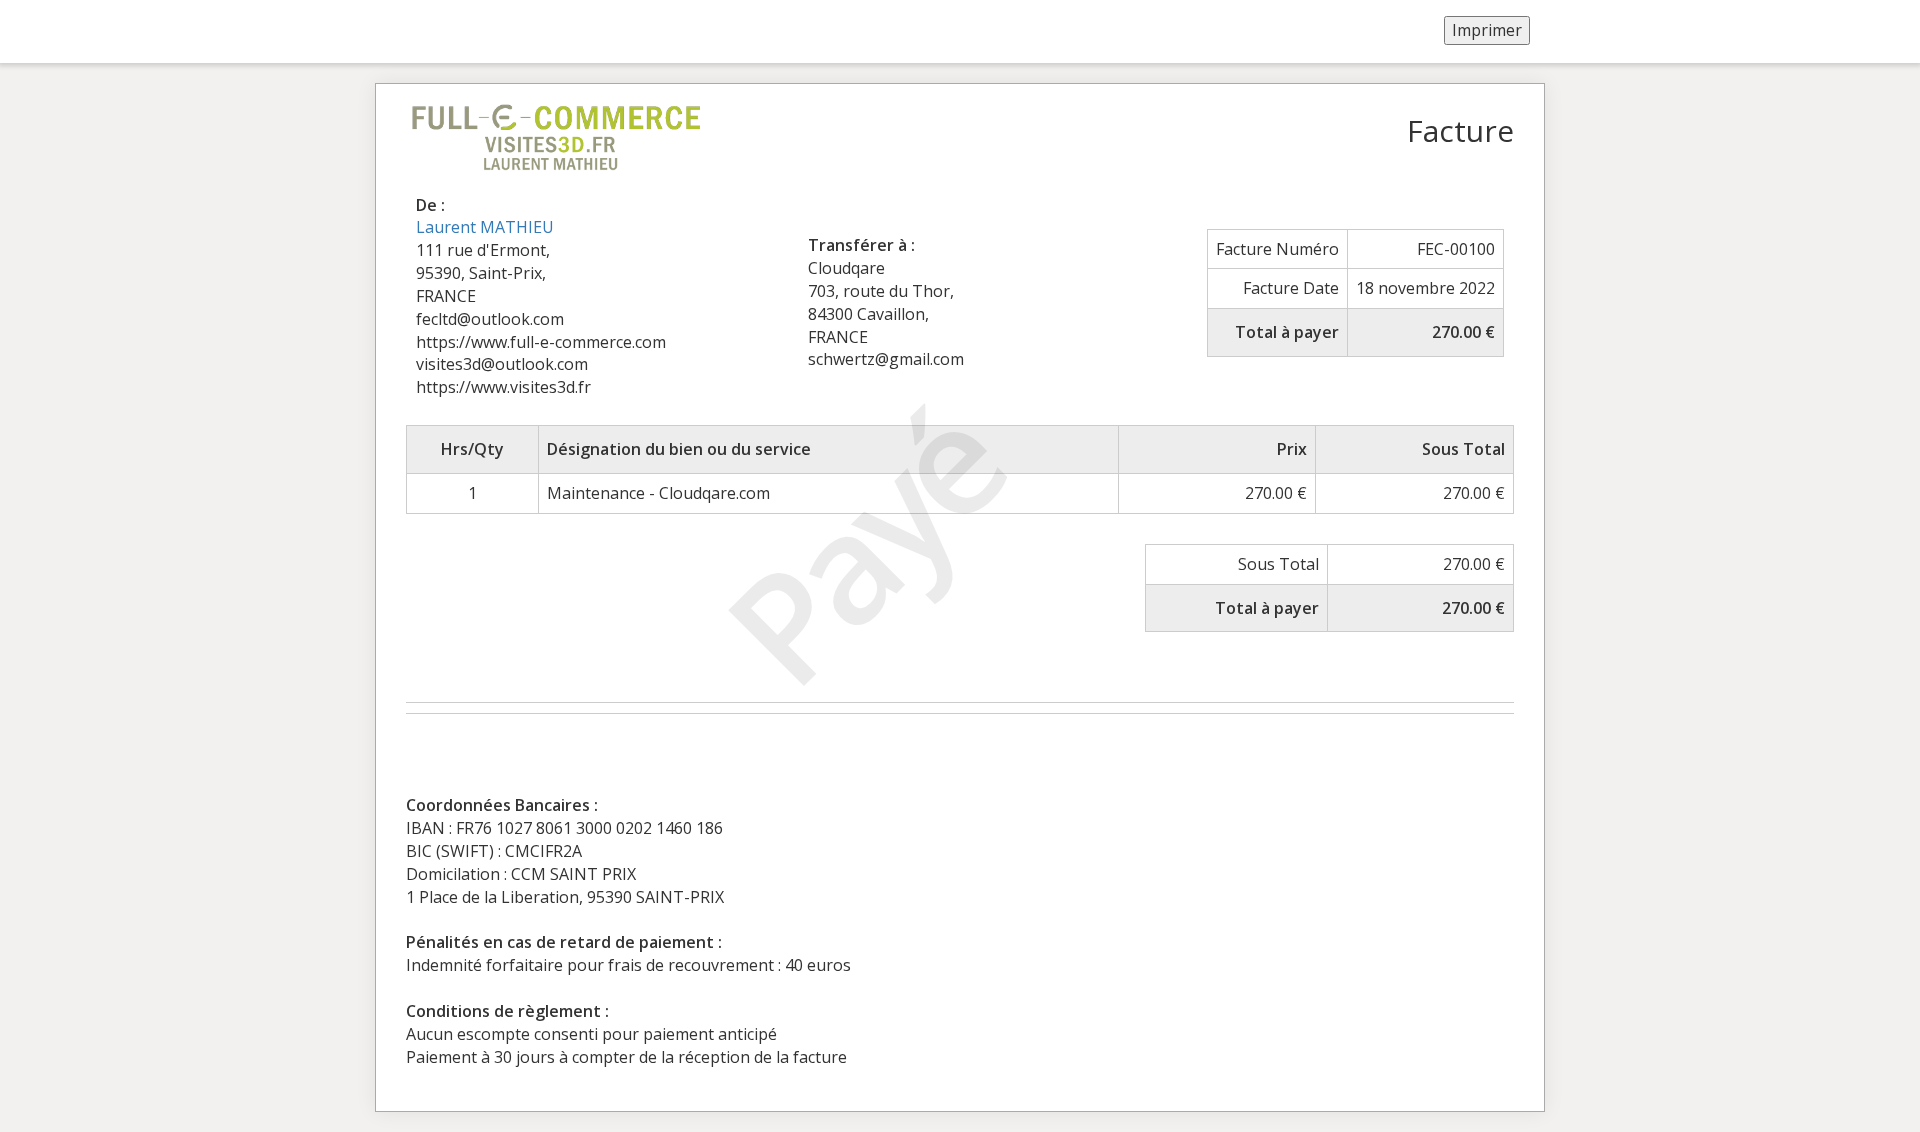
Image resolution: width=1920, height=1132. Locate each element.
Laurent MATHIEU (485, 227)
